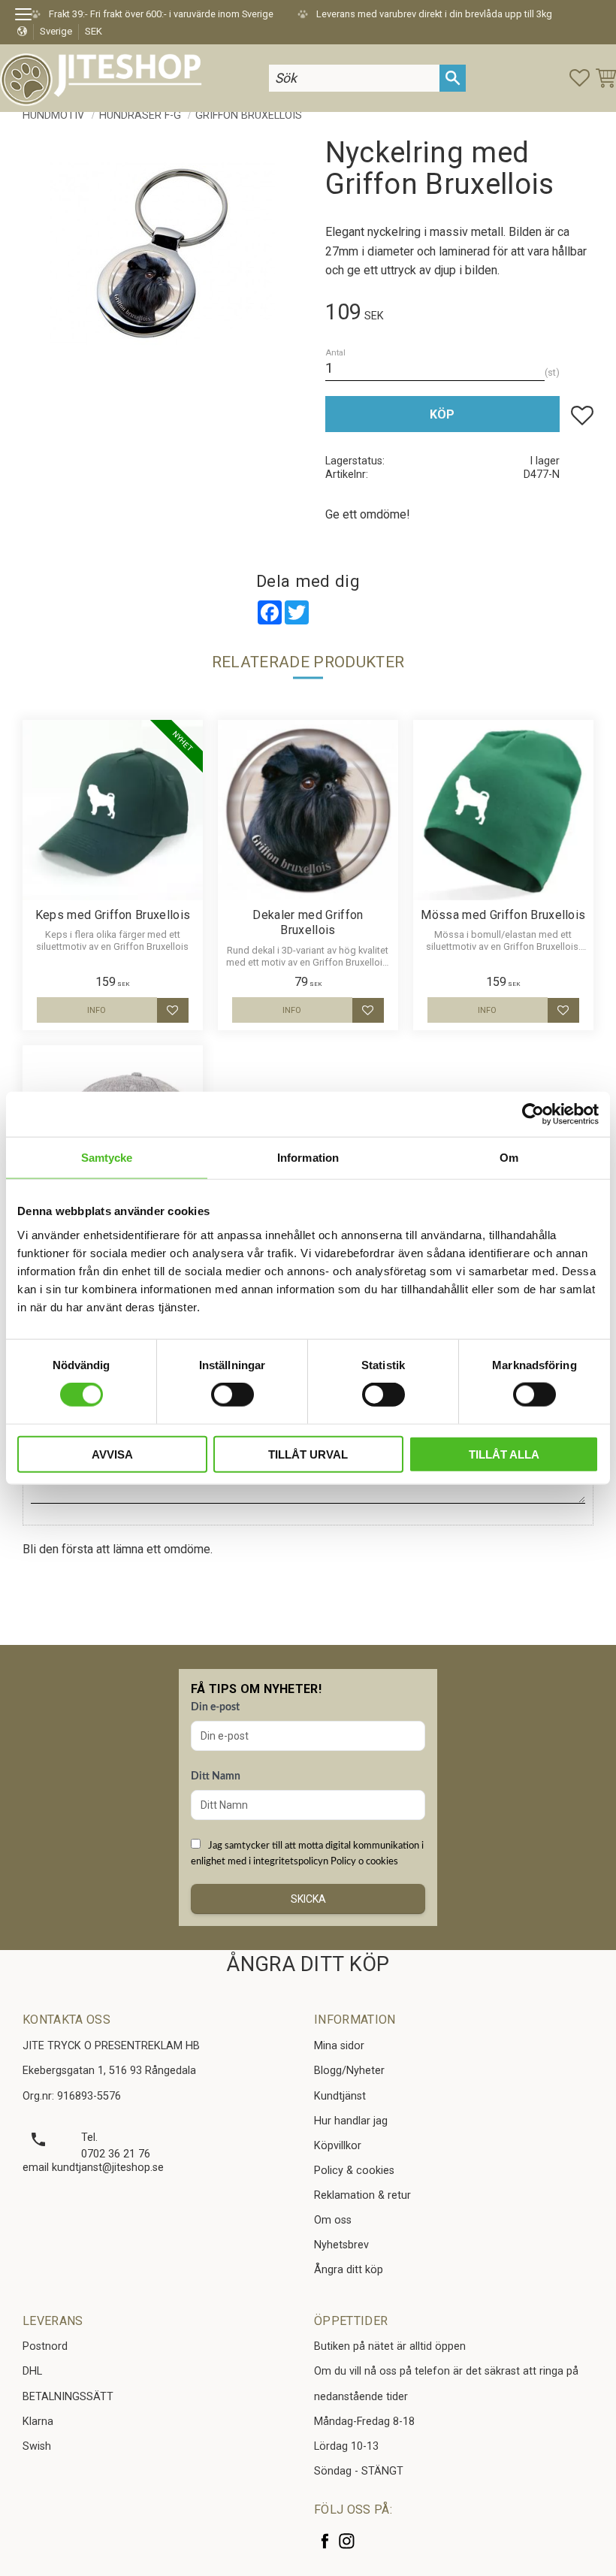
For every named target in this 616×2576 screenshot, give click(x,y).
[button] (28, 17)
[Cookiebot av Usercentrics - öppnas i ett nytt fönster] (533, 1114)
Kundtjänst (340, 2096)
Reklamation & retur (362, 2195)
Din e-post (215, 1707)
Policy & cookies (354, 2171)
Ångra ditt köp (349, 2270)
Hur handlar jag (351, 2121)
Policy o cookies (364, 1861)
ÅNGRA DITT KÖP (308, 1964)
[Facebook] (325, 2541)
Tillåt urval (308, 1454)
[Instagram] (347, 2541)
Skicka (308, 1899)
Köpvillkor (338, 2146)
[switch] (233, 1395)
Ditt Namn (216, 1776)
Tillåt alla (504, 1454)
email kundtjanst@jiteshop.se (93, 2168)
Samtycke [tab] (107, 1158)
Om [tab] (509, 1158)
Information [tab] (308, 1158)
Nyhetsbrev (341, 2245)
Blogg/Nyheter (349, 2071)
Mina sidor (339, 2046)
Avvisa (112, 1454)
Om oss (333, 2220)
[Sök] (453, 78)
